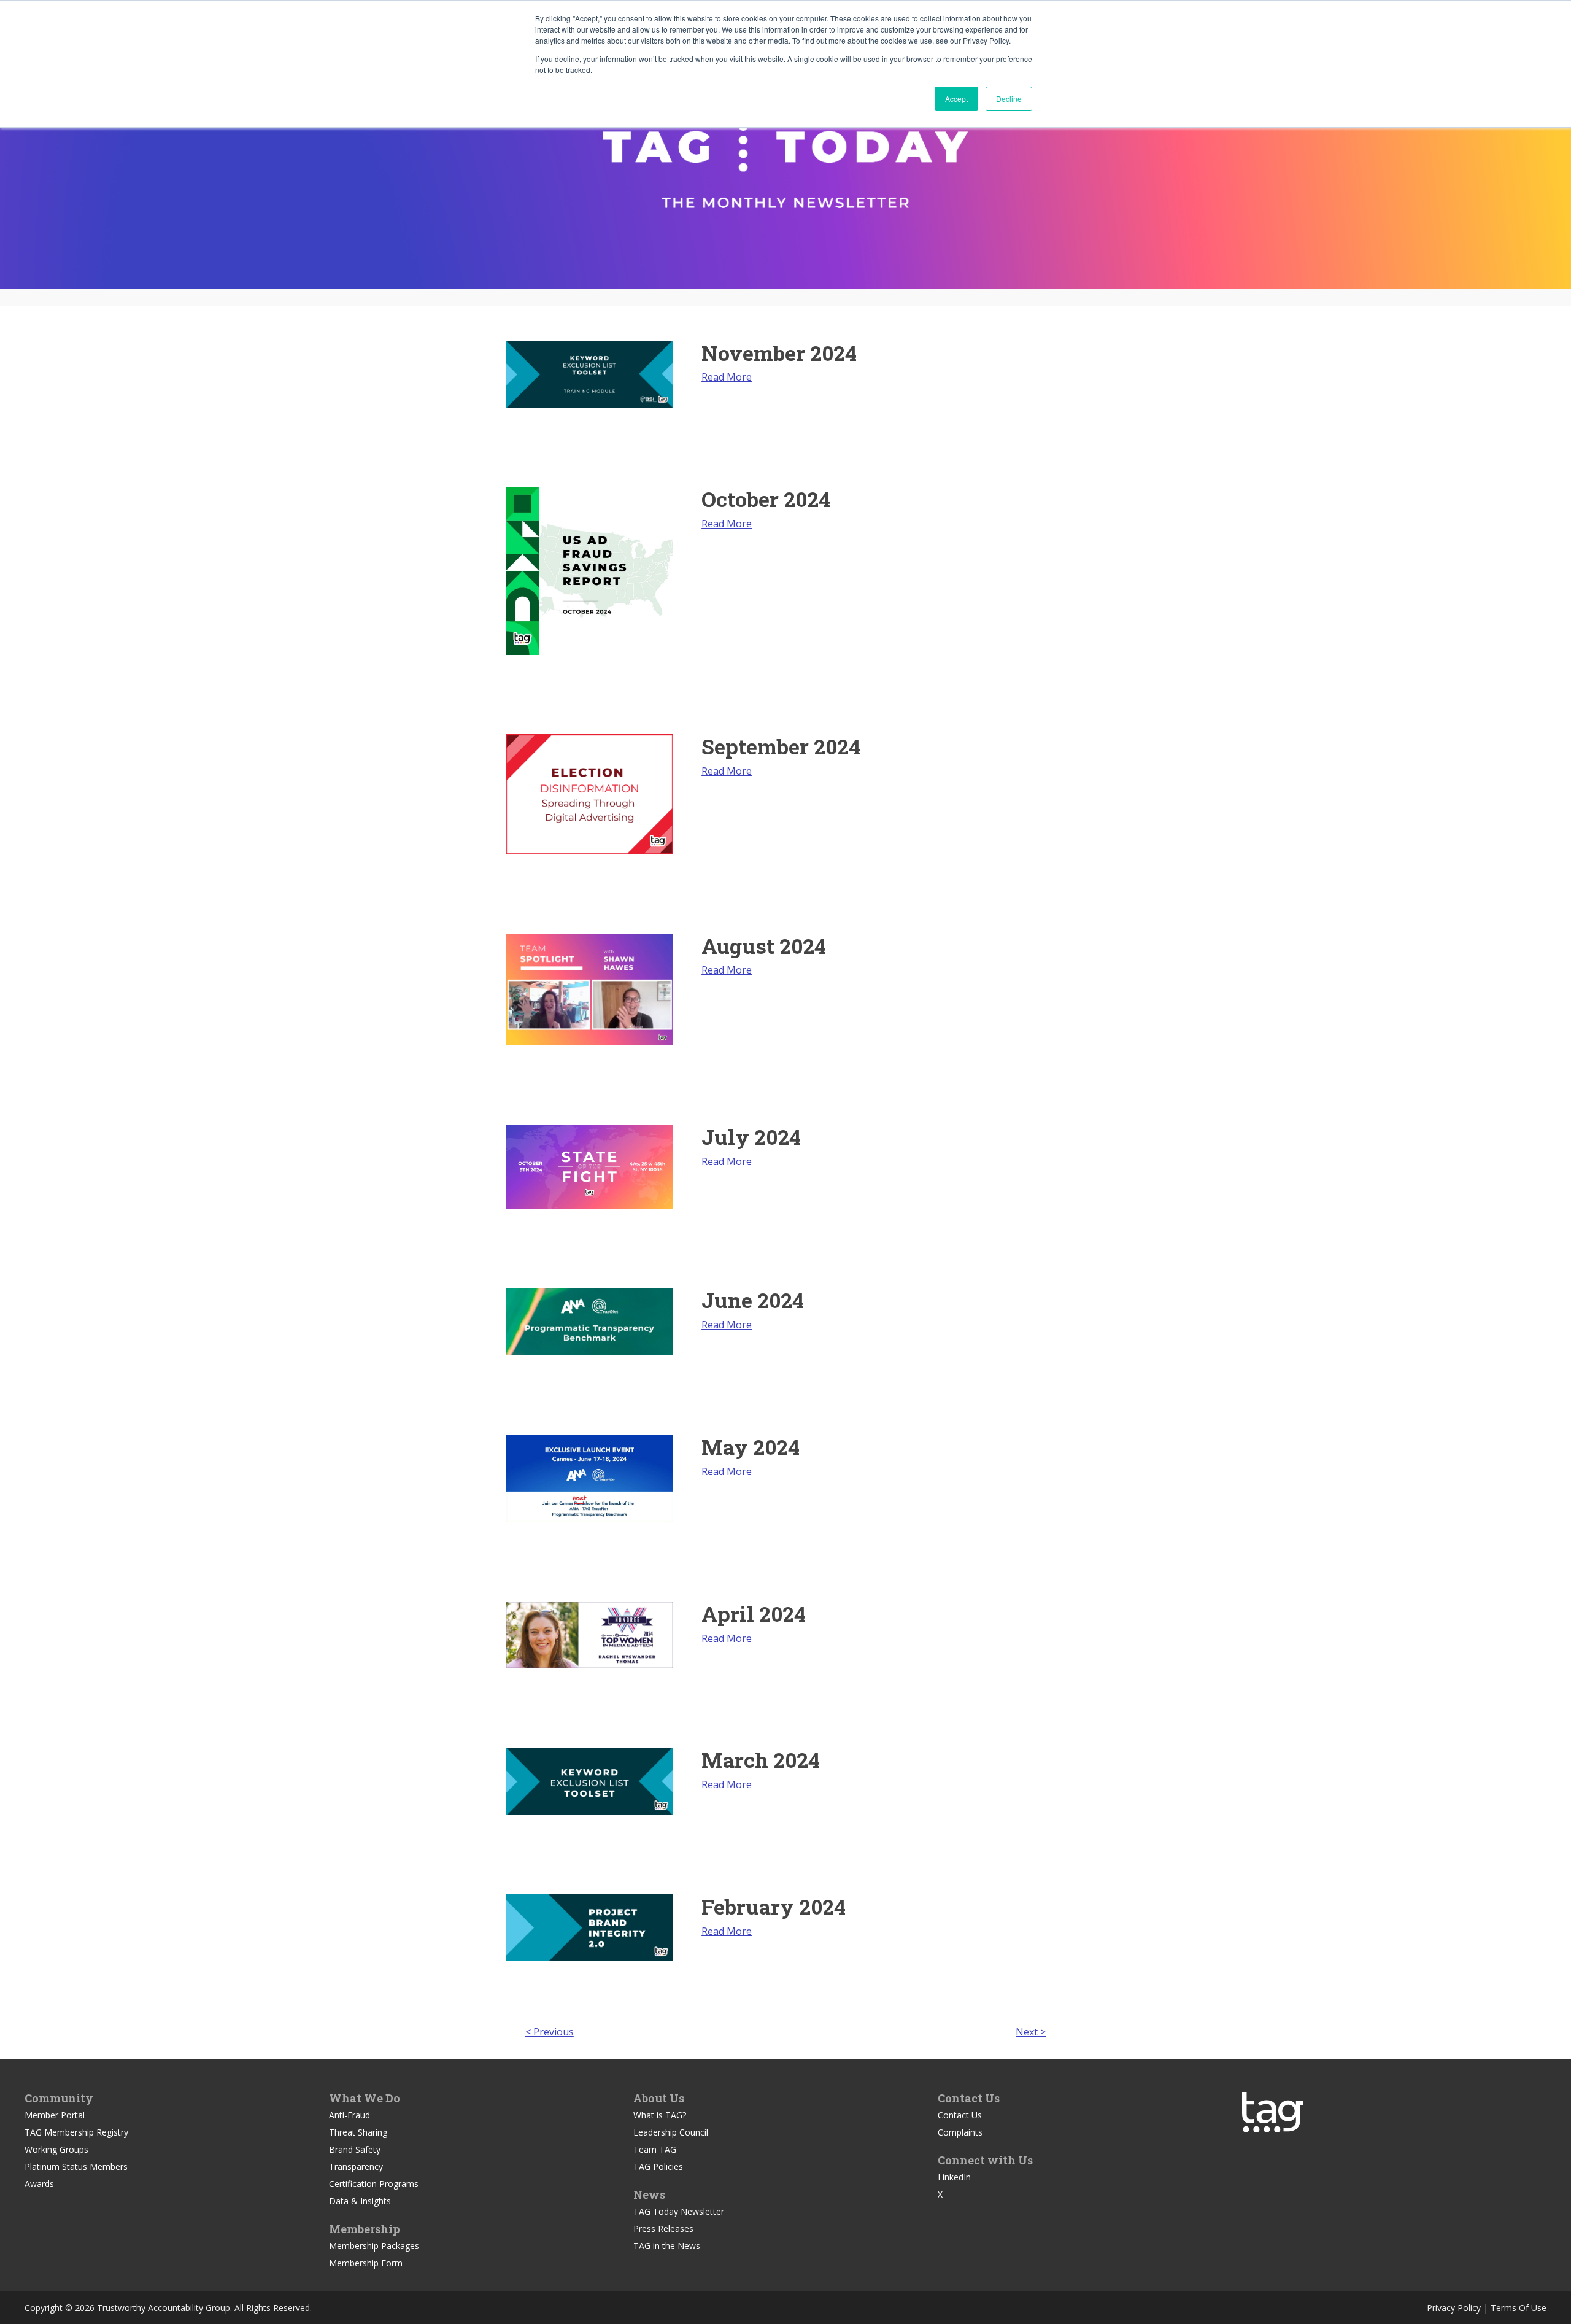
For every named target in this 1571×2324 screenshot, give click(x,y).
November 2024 (779, 353)
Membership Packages (374, 2246)
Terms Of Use (1519, 2308)
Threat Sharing (358, 2132)
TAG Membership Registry (76, 2132)
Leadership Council (671, 2132)
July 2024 (751, 1137)
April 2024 (754, 1613)
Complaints (960, 2132)
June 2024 (753, 1300)
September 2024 (781, 746)
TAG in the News (667, 2246)
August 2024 (764, 946)
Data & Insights (360, 2201)
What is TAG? (660, 2115)
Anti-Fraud (349, 2115)
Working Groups (56, 2149)
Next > (1031, 2032)
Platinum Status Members (76, 2167)
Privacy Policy (1454, 2308)
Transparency (356, 2167)
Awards (39, 2184)
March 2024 (761, 1760)
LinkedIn (954, 2177)
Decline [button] (1009, 99)
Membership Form (366, 2263)
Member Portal (55, 2115)
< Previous (550, 2032)
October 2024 (766, 499)
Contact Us (960, 2115)
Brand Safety (355, 2149)
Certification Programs (374, 2184)
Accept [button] (956, 99)
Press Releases (663, 2229)
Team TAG (655, 2149)
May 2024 (751, 1447)
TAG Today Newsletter (679, 2211)
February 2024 (774, 1906)
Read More (727, 377)
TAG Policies (658, 2167)
